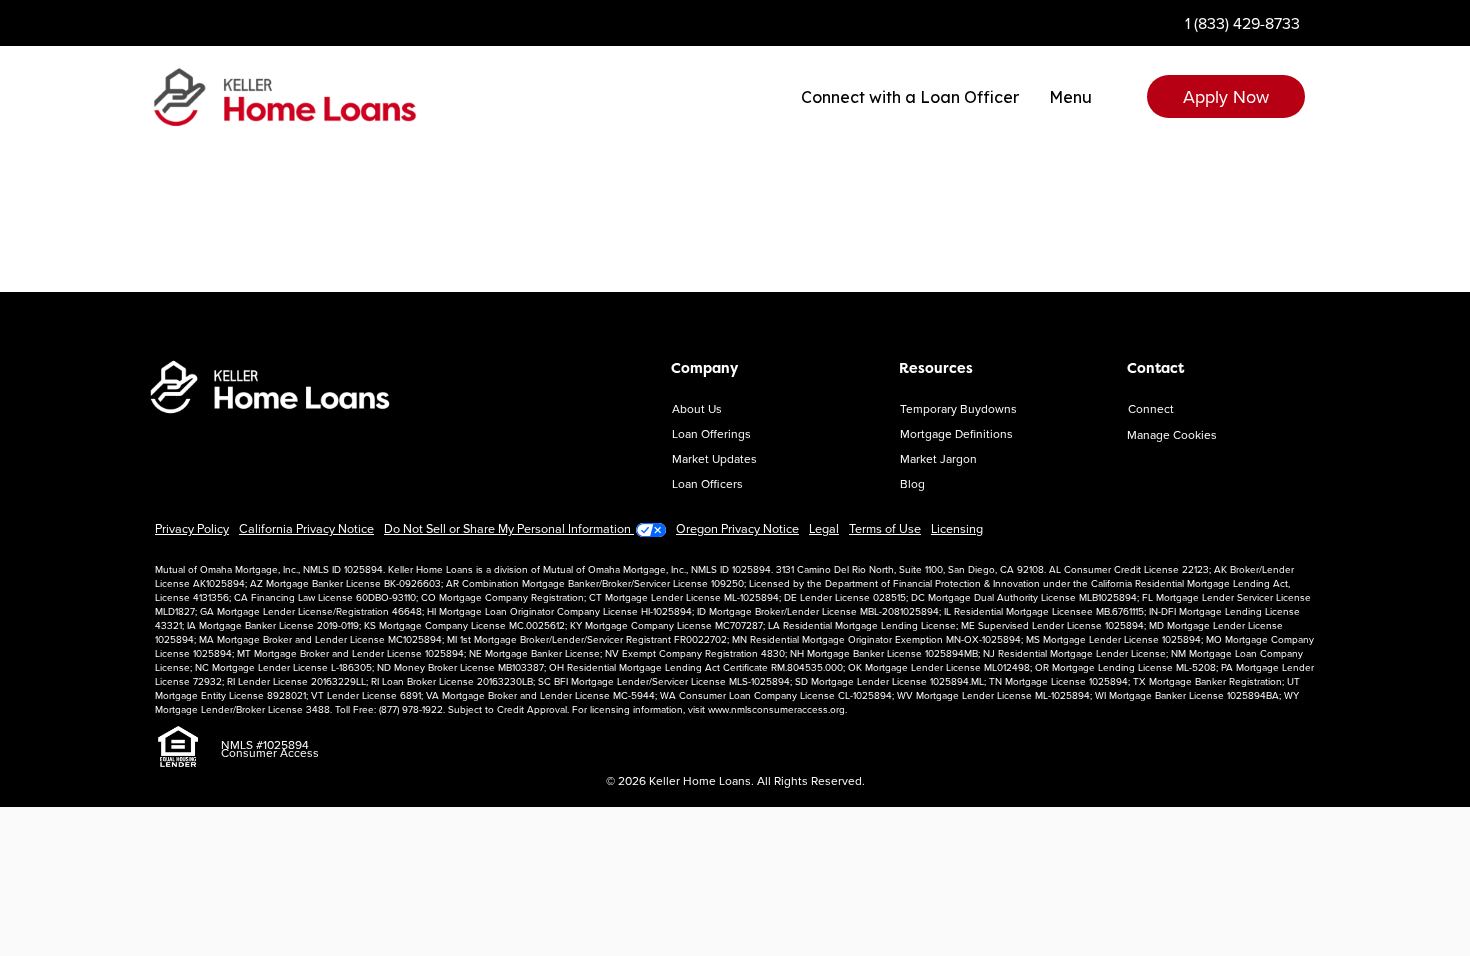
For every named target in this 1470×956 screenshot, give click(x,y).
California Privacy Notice (306, 528)
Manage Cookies (1172, 434)
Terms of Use (885, 528)
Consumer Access (270, 752)
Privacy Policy (192, 528)
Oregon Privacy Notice (737, 528)
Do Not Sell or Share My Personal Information (509, 528)
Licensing (957, 528)
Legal (824, 528)
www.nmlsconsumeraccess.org (776, 709)
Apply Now (1226, 96)
